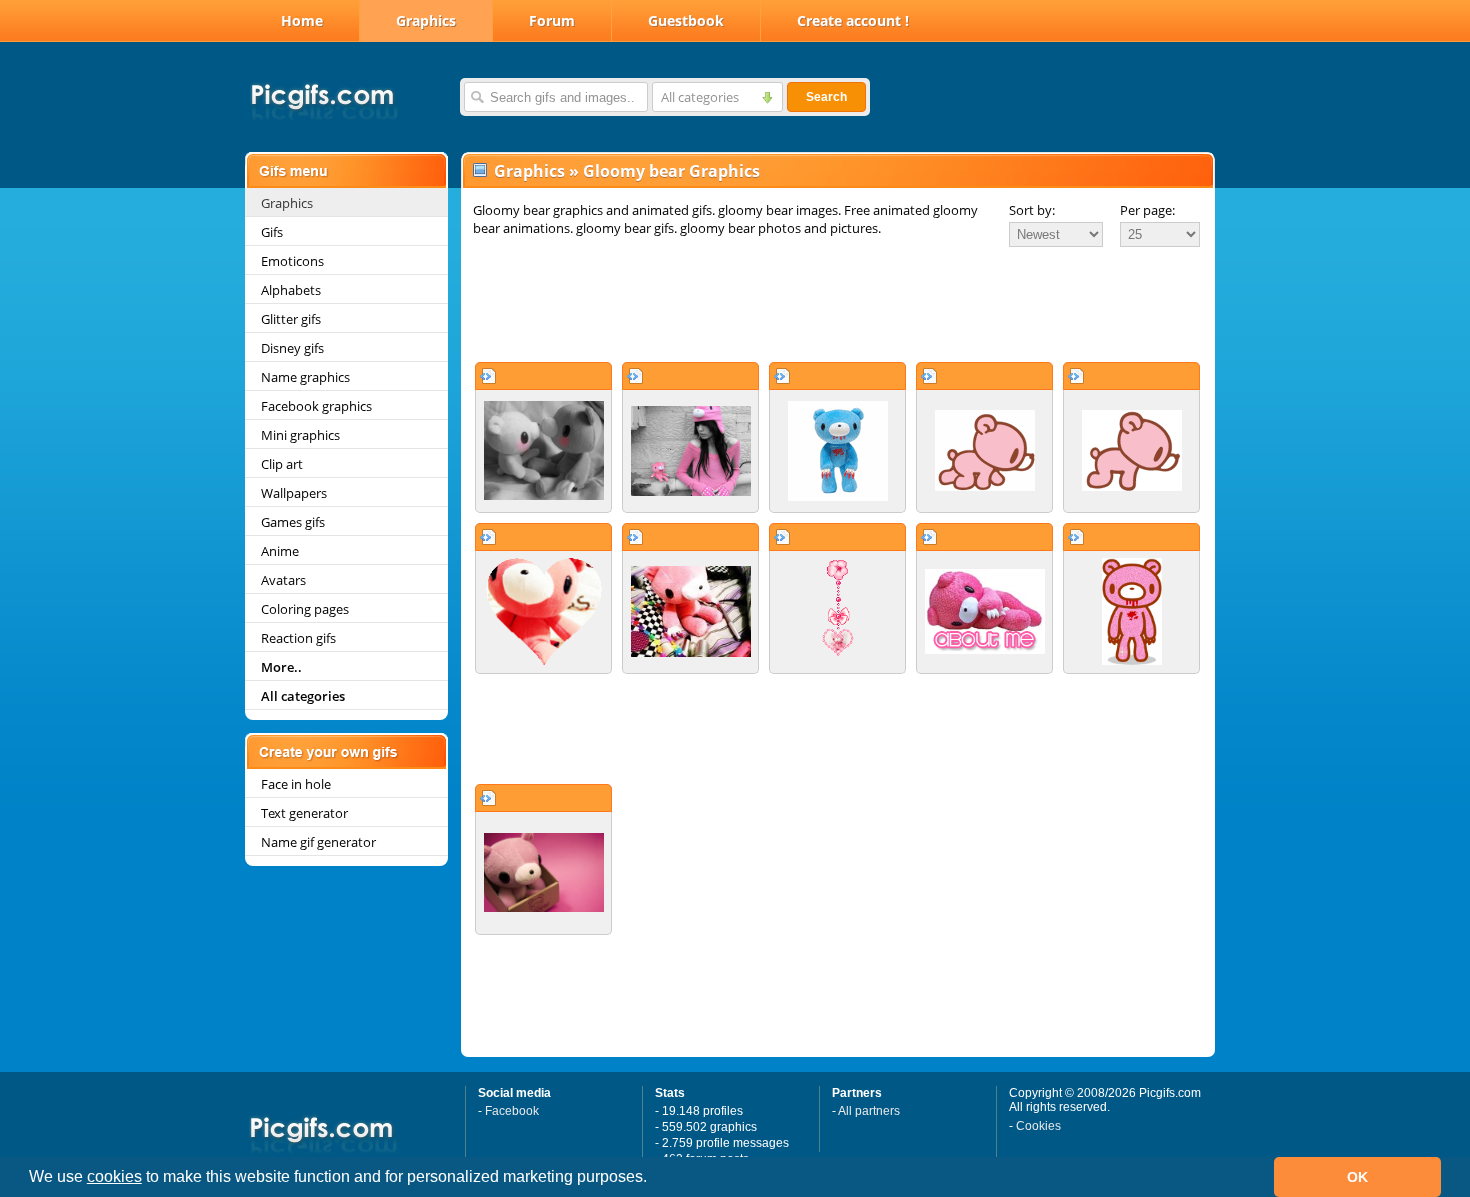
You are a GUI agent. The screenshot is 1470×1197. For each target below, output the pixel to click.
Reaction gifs (298, 638)
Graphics (426, 20)
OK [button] (1357, 1177)
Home (302, 20)
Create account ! (853, 20)
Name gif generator (318, 842)
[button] (654, 1179)
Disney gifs (292, 348)
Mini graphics (300, 435)
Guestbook (686, 20)
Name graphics (305, 377)
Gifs (272, 232)
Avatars (283, 580)
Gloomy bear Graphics (671, 171)
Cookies (1038, 1126)
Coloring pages (305, 609)
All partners (869, 1111)
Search (826, 97)
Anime (280, 551)
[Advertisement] (838, 304)
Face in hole (296, 784)
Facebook (512, 1111)
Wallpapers (294, 493)
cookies (114, 1176)
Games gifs (293, 522)
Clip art (282, 464)
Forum (552, 20)
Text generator (304, 813)
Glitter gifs (291, 319)
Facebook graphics (316, 406)
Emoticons (292, 261)
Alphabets (291, 290)
